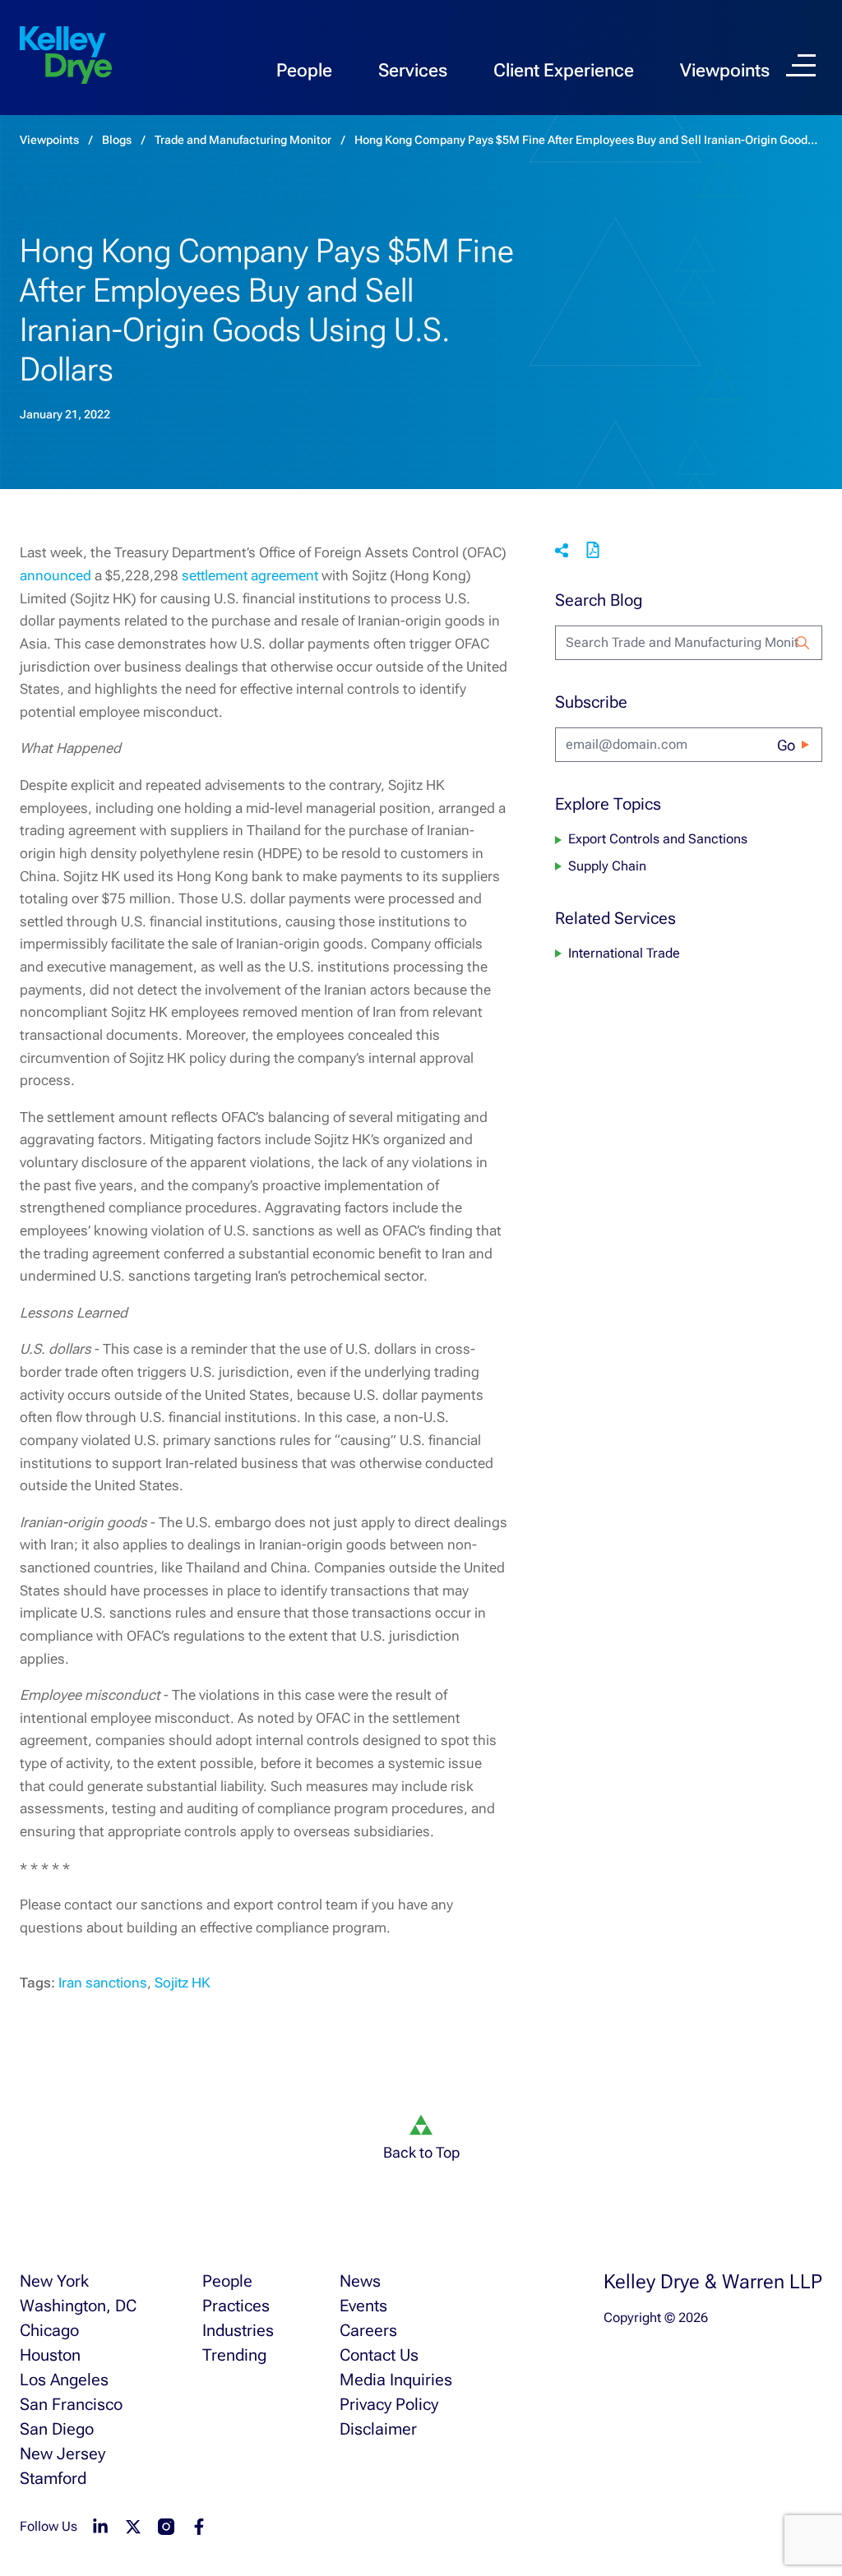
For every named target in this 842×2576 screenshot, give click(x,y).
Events (363, 2306)
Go (786, 745)
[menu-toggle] (801, 65)
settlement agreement (250, 575)
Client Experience (564, 70)
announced (56, 575)
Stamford (53, 2478)
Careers (368, 2330)
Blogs (117, 140)
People (304, 70)
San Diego (57, 2429)
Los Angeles (64, 2380)
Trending (234, 2355)
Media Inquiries (396, 2380)
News (360, 2281)
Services (413, 70)
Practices (236, 2306)
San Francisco (71, 2404)
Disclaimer (378, 2429)
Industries (238, 2330)
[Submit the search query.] (803, 643)
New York (54, 2281)
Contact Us (379, 2355)
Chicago (49, 2330)
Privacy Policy (389, 2404)
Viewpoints (725, 70)
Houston (50, 2355)
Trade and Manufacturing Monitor (243, 140)
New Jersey (62, 2454)
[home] (66, 56)
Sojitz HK (183, 1983)
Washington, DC (78, 2306)
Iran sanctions (103, 1983)
